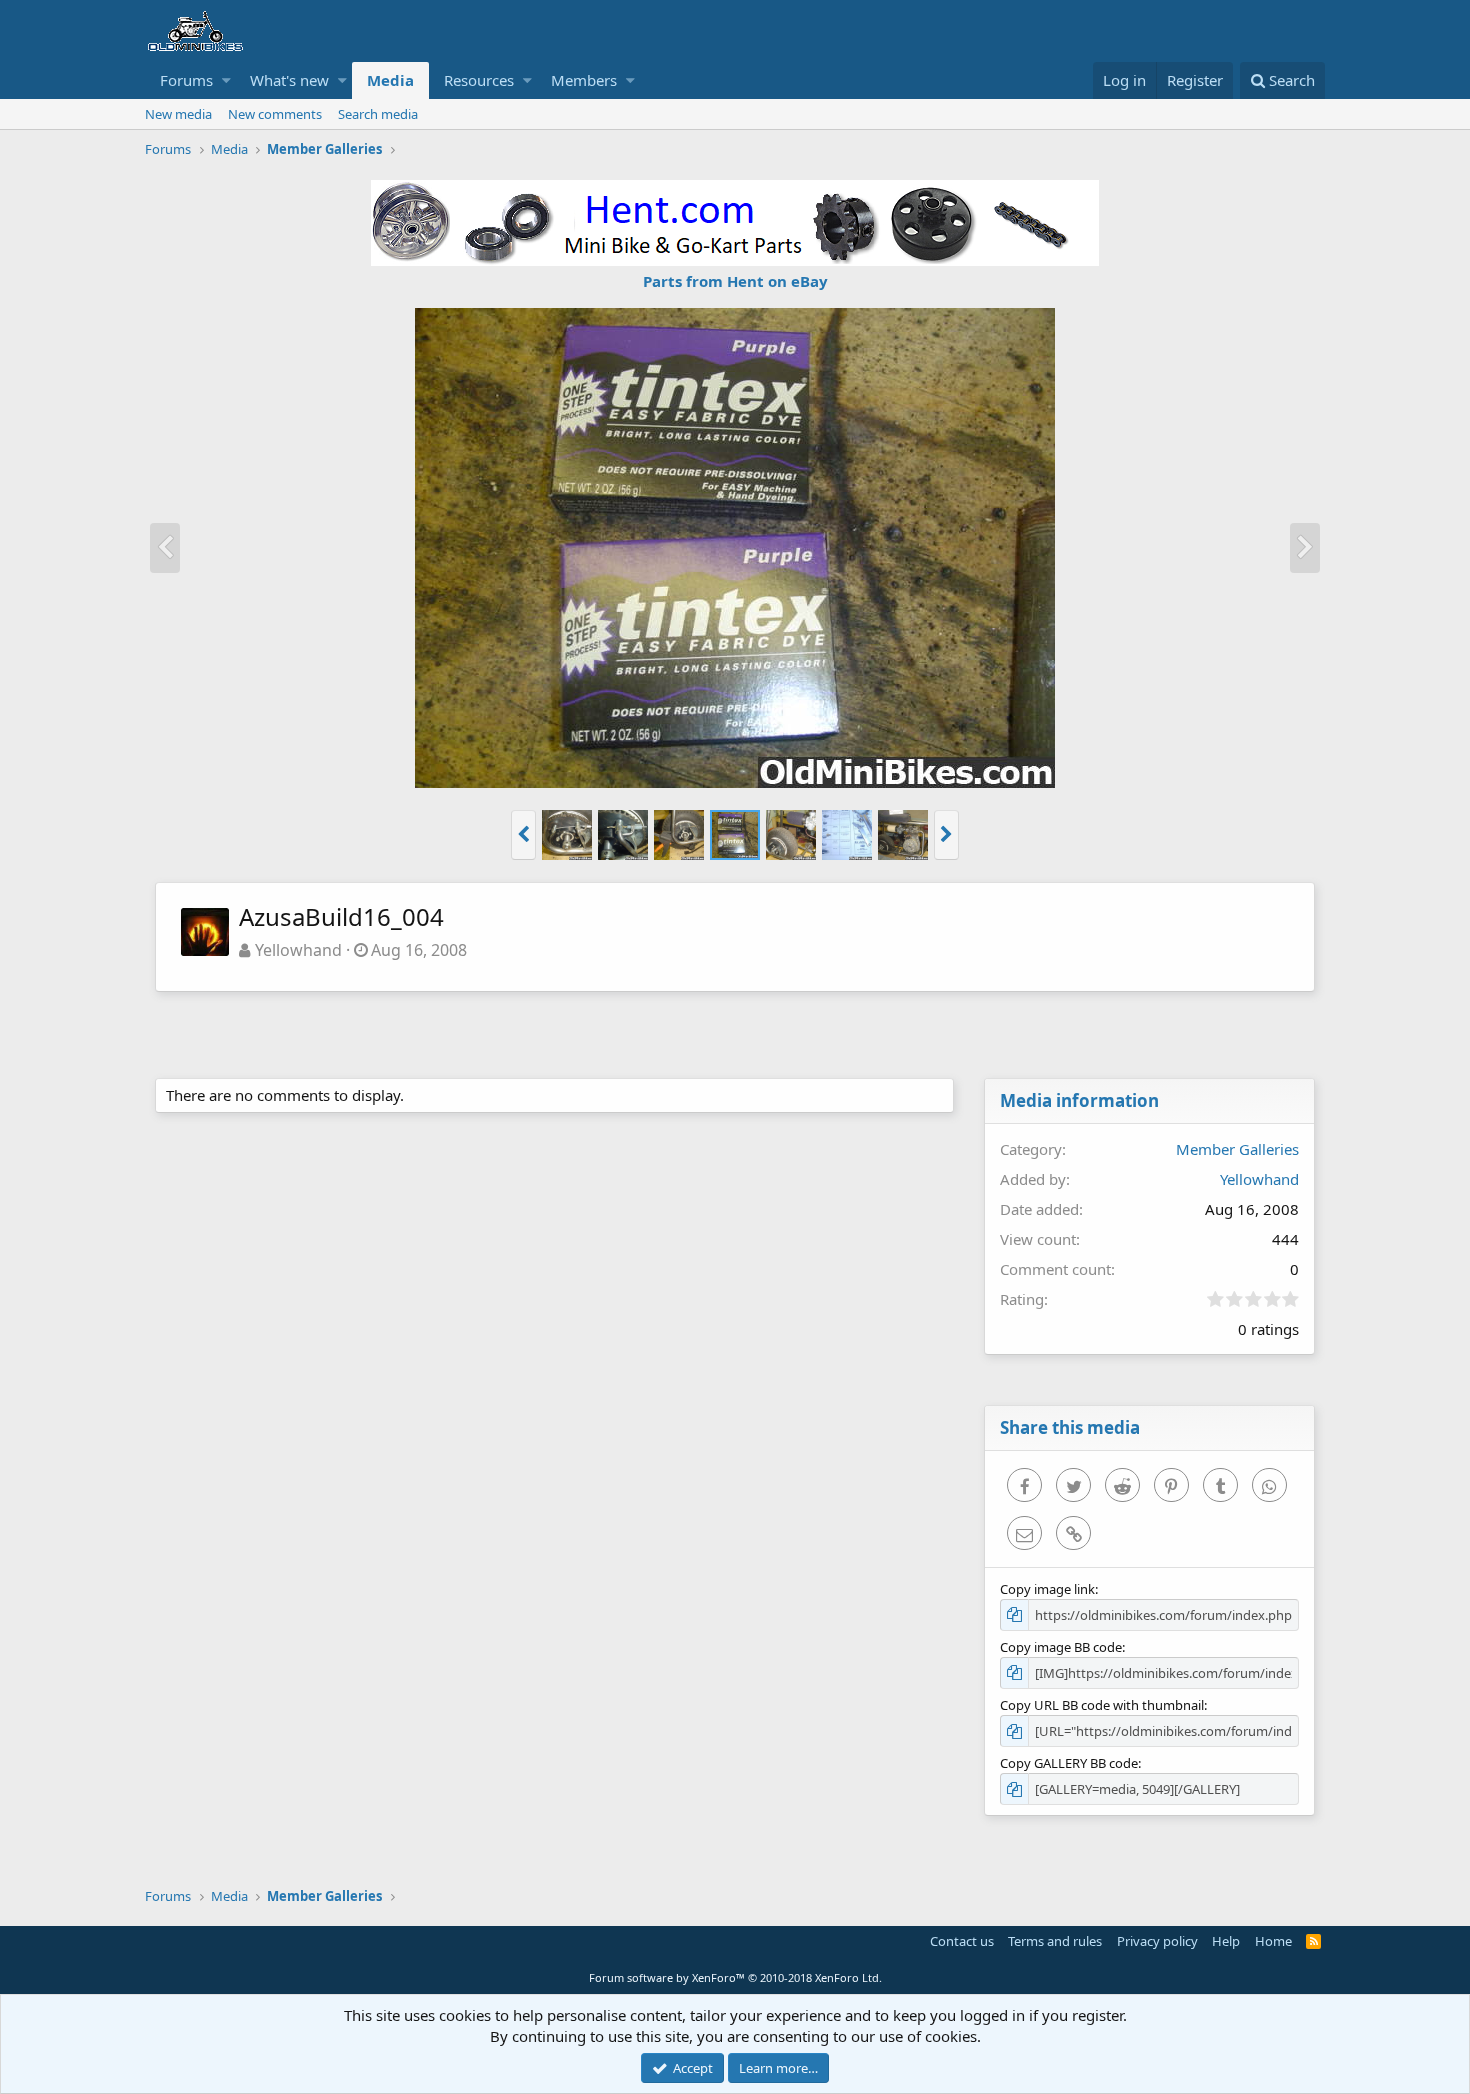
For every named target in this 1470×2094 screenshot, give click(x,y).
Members (584, 80)
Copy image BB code (1061, 1647)
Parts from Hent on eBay (735, 281)
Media (390, 80)
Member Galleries (1237, 1149)
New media (178, 114)
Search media (378, 114)
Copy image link (1047, 1589)
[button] (226, 80)
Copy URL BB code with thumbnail (1102, 1705)
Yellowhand (298, 950)
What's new (289, 80)
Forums (186, 80)
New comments (275, 114)
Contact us (962, 1941)
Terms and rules (1055, 1941)
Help (1226, 1941)
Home (1273, 1941)
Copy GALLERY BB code (1069, 1763)
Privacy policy (1157, 1941)
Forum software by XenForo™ (735, 1977)
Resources (479, 80)
